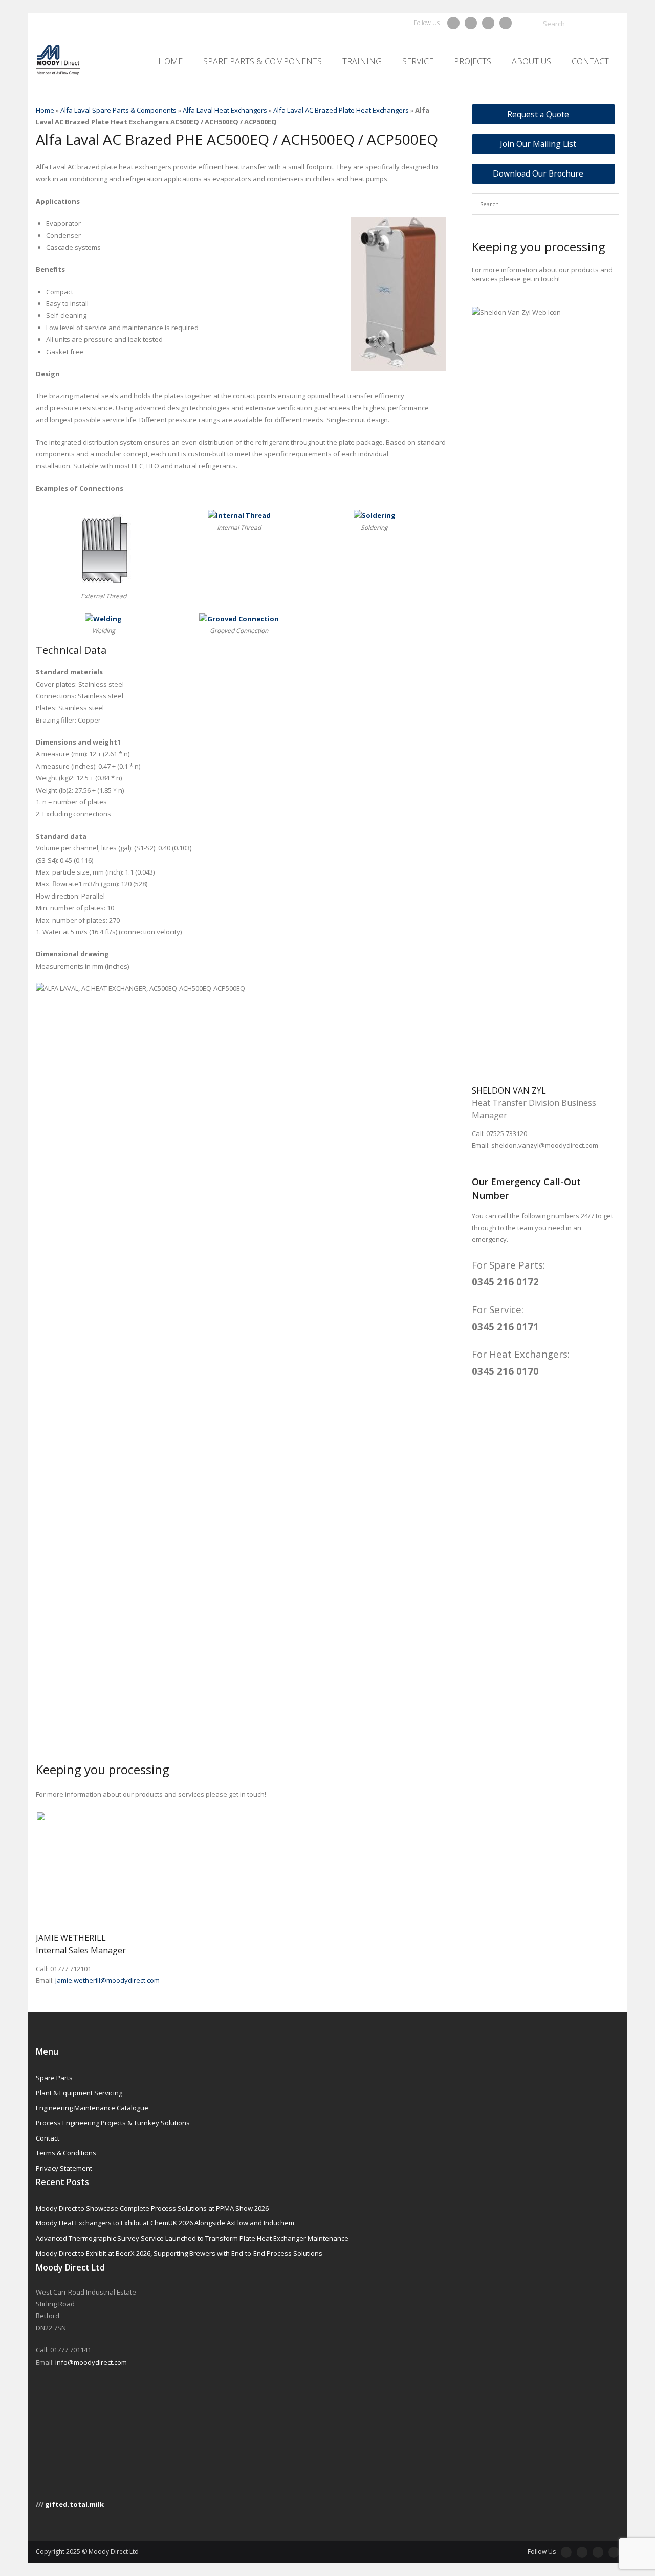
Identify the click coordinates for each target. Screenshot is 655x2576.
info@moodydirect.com (91, 2362)
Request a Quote (538, 114)
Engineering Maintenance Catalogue (92, 2108)
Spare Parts (54, 2078)
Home (45, 110)
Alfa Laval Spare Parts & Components (118, 110)
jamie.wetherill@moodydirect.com (107, 1980)
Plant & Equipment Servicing (79, 2093)
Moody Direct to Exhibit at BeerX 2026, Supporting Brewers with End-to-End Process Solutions (179, 2253)
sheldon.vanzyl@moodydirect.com (545, 1145)
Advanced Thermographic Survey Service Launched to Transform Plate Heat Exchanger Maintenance (192, 2238)
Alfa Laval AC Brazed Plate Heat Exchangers (341, 110)
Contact (48, 2138)
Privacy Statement (64, 2168)
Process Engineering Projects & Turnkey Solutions (113, 2123)
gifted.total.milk (74, 2504)
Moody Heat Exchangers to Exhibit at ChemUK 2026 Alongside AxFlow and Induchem (165, 2223)
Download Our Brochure (538, 173)
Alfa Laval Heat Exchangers (225, 110)
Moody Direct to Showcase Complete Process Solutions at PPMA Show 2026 (152, 2208)
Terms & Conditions (66, 2153)
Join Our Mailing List (538, 144)
